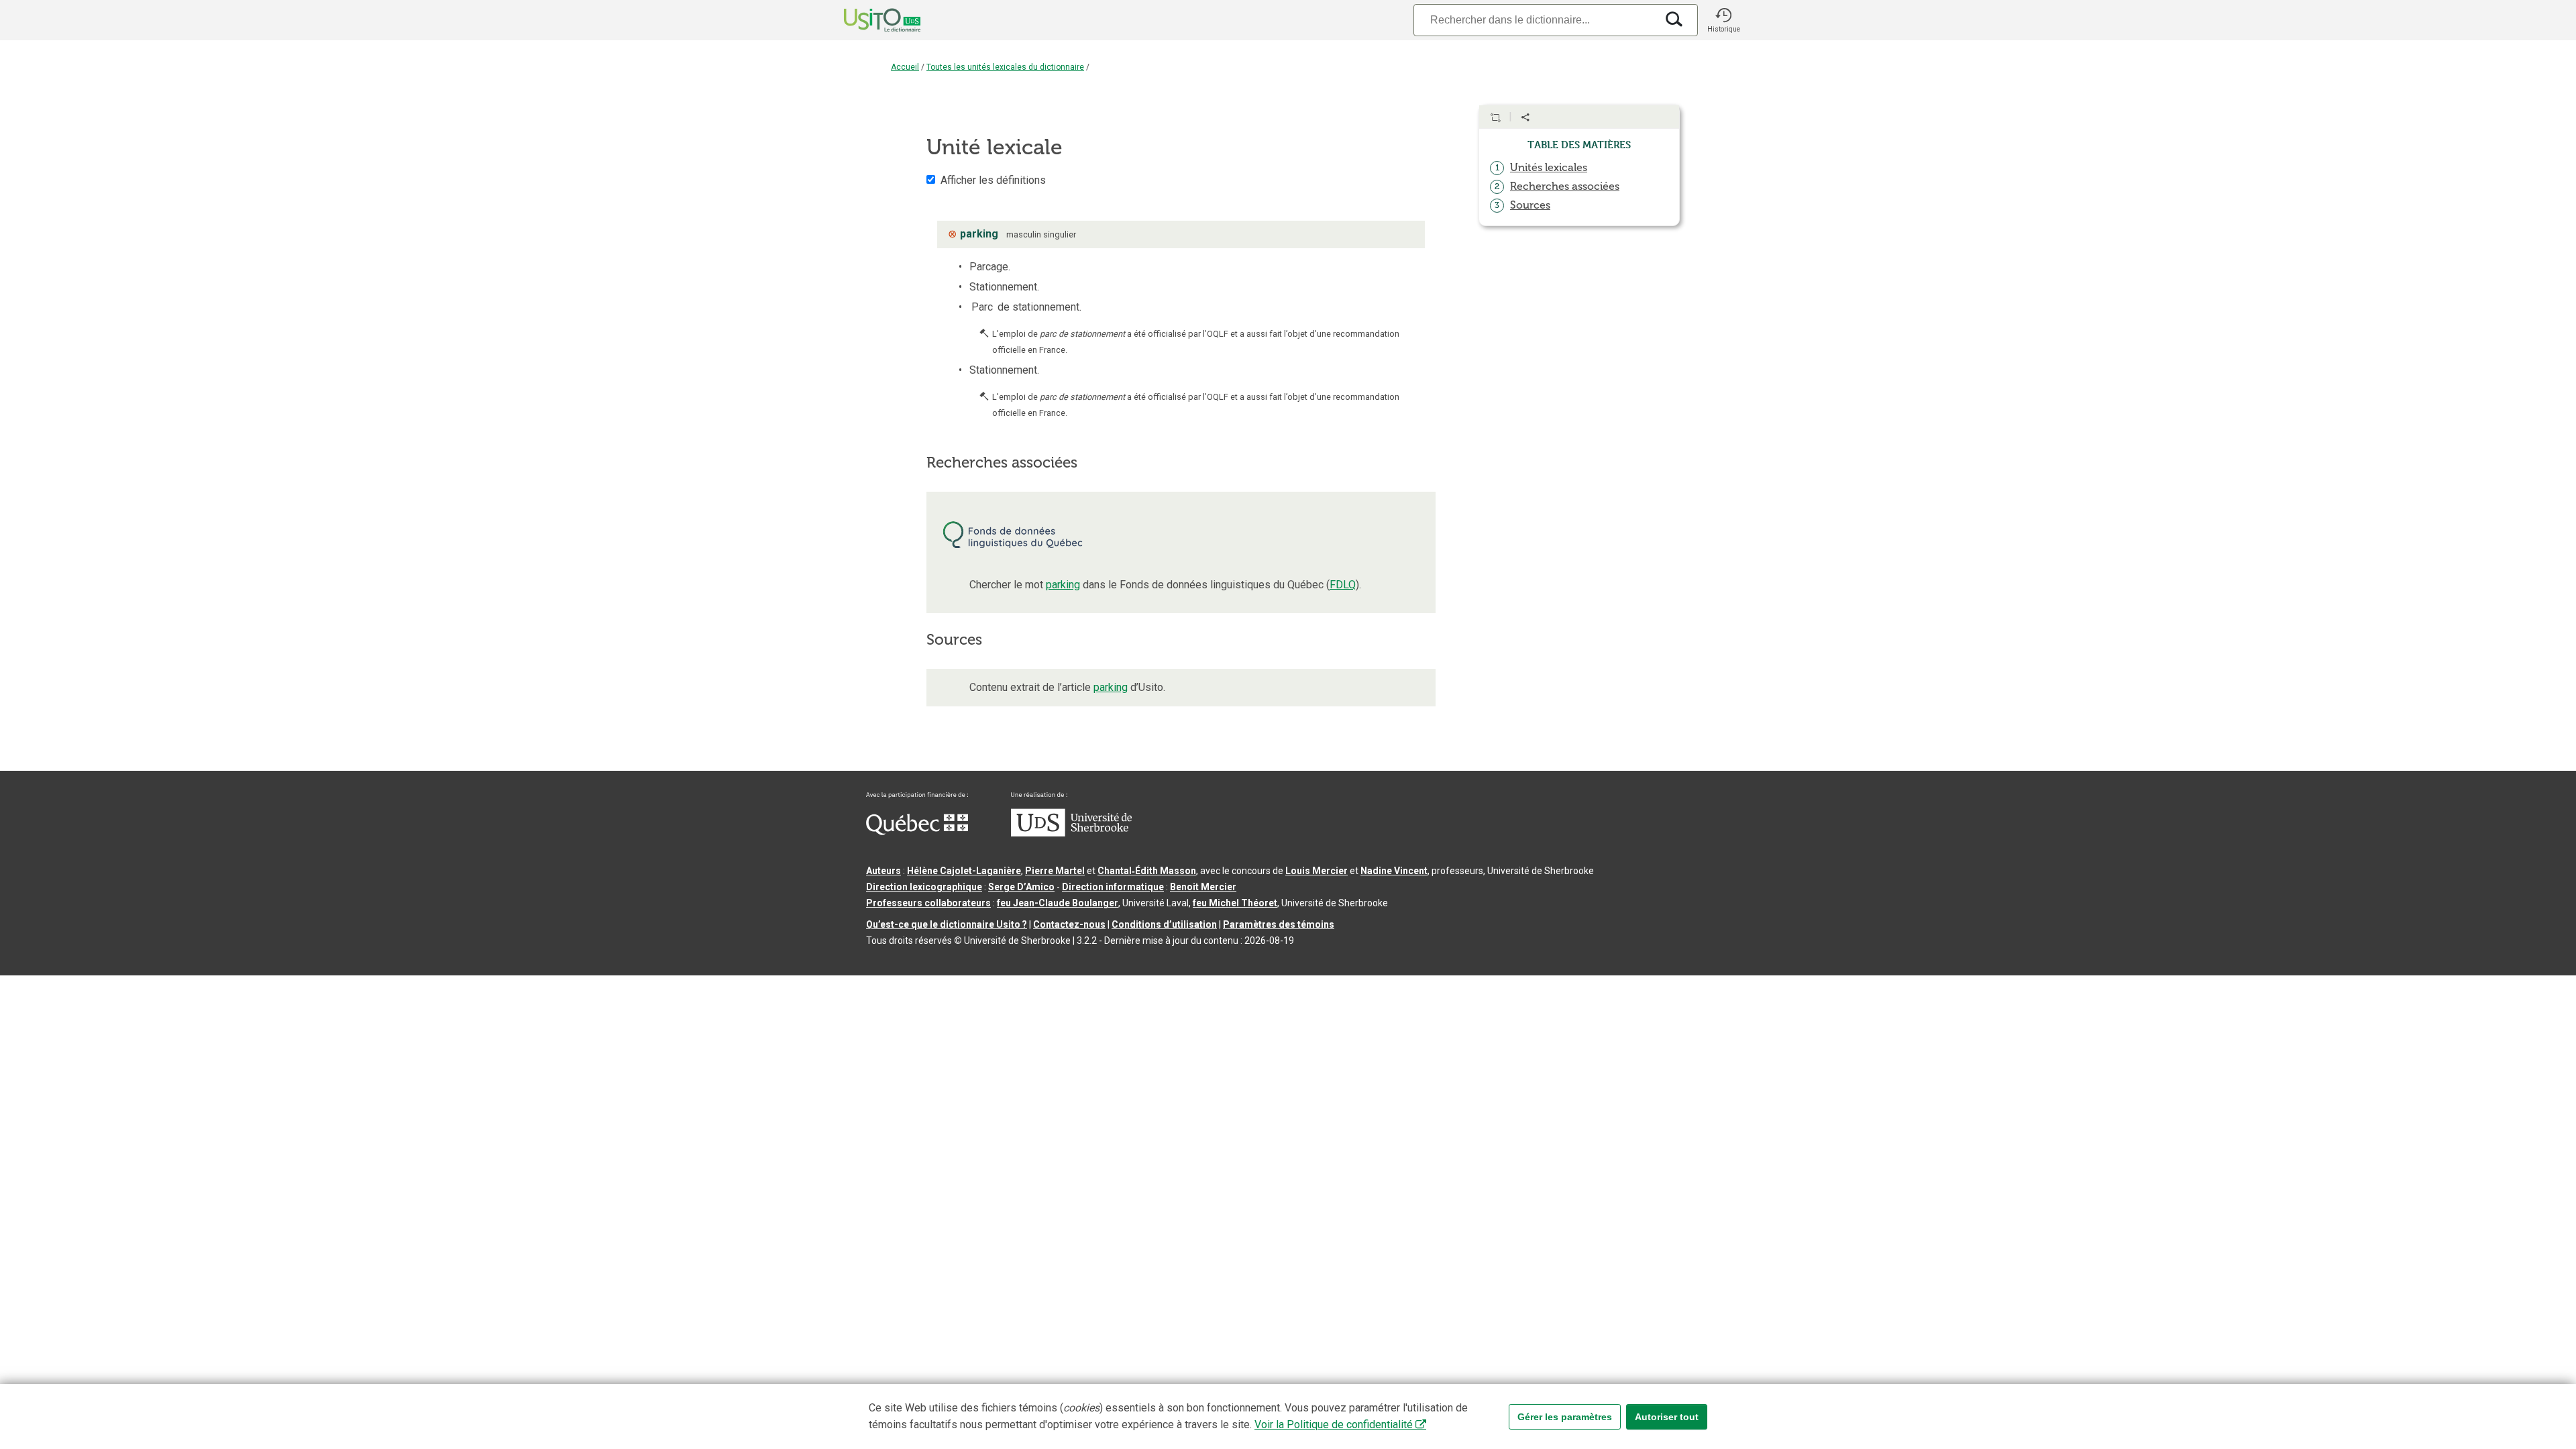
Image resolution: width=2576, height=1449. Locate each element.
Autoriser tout (1667, 1417)
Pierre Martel (1055, 871)
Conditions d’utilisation (1164, 924)
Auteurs (883, 871)
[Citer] (1495, 117)
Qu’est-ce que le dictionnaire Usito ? (947, 924)
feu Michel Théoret (1235, 903)
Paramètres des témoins (1279, 924)
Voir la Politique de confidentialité (1334, 1425)
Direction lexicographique (924, 887)
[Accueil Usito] (867, 20)
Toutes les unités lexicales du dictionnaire (1005, 67)
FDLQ (1343, 585)
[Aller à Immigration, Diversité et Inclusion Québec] (917, 832)
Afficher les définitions (993, 180)
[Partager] (1525, 117)
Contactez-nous (1069, 924)
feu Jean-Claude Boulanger (1058, 903)
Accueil (905, 67)
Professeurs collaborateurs (928, 903)
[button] (1723, 20)
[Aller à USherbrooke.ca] (1071, 833)
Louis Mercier (1317, 871)
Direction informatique (1113, 887)
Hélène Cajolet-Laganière (964, 871)
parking (1063, 585)
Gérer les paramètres (1565, 1417)
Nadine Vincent (1394, 871)
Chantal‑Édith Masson (1147, 871)
